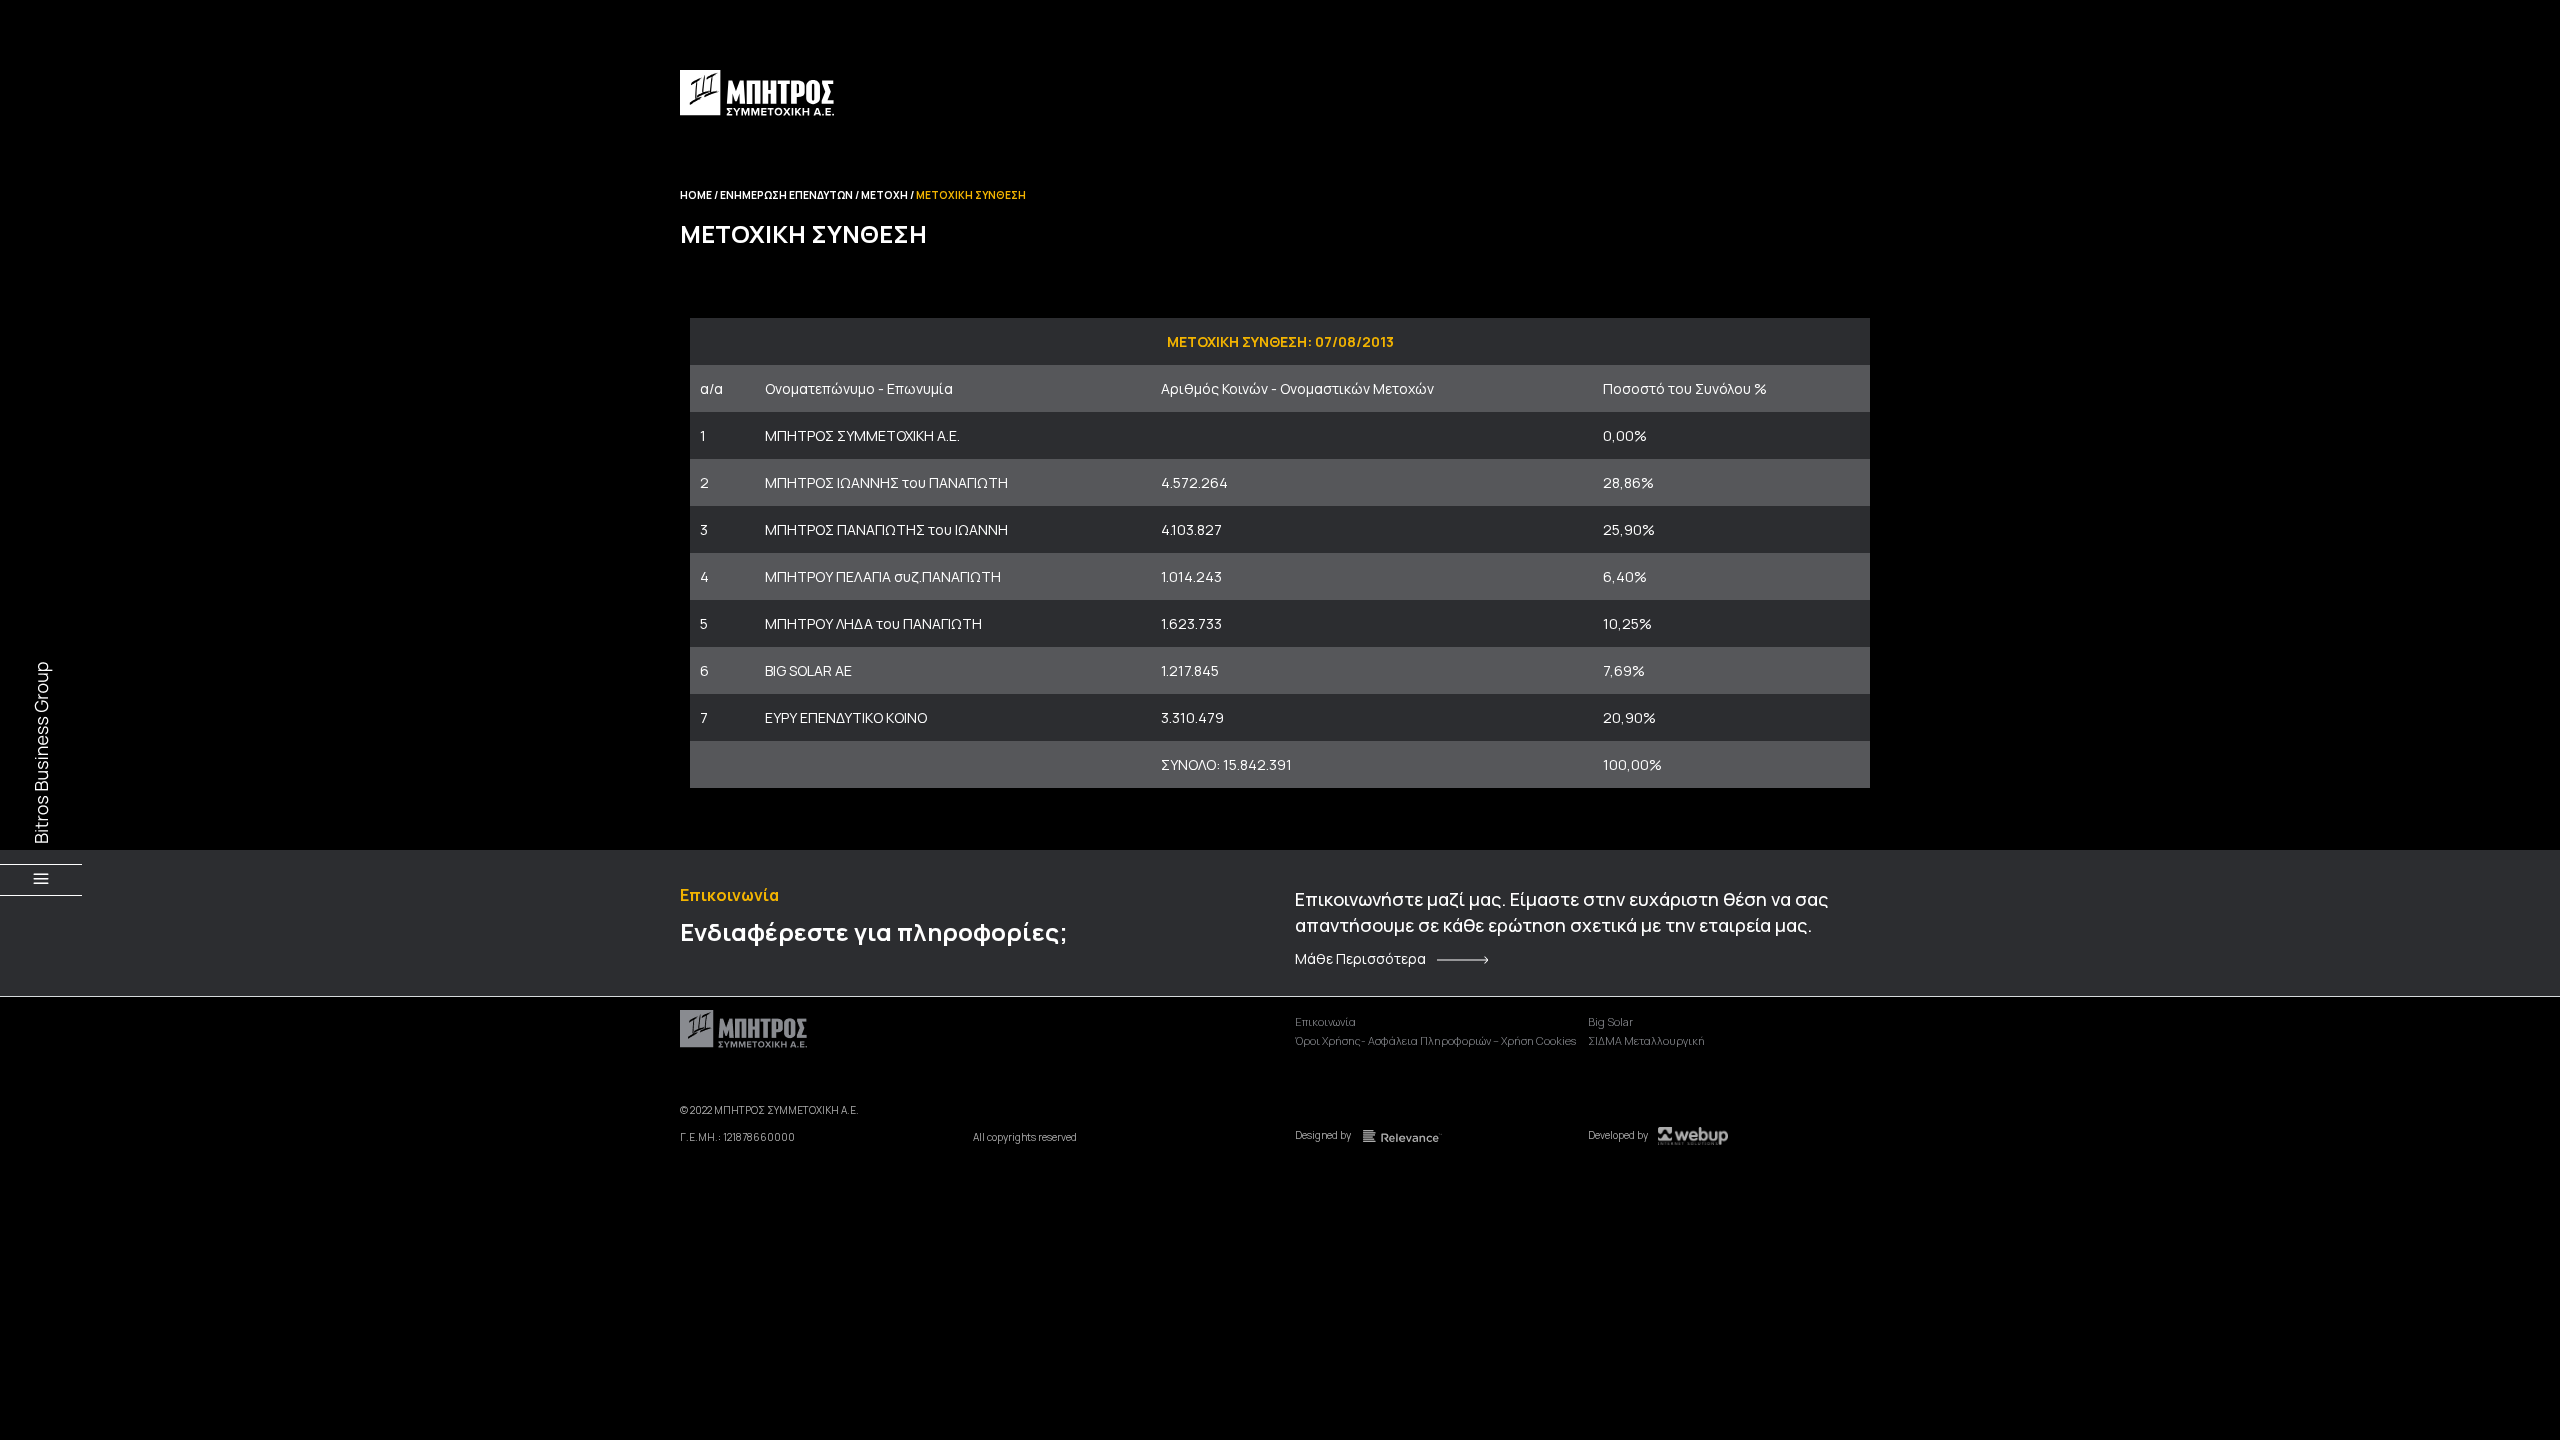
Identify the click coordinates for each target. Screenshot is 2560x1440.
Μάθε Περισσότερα (1360, 959)
